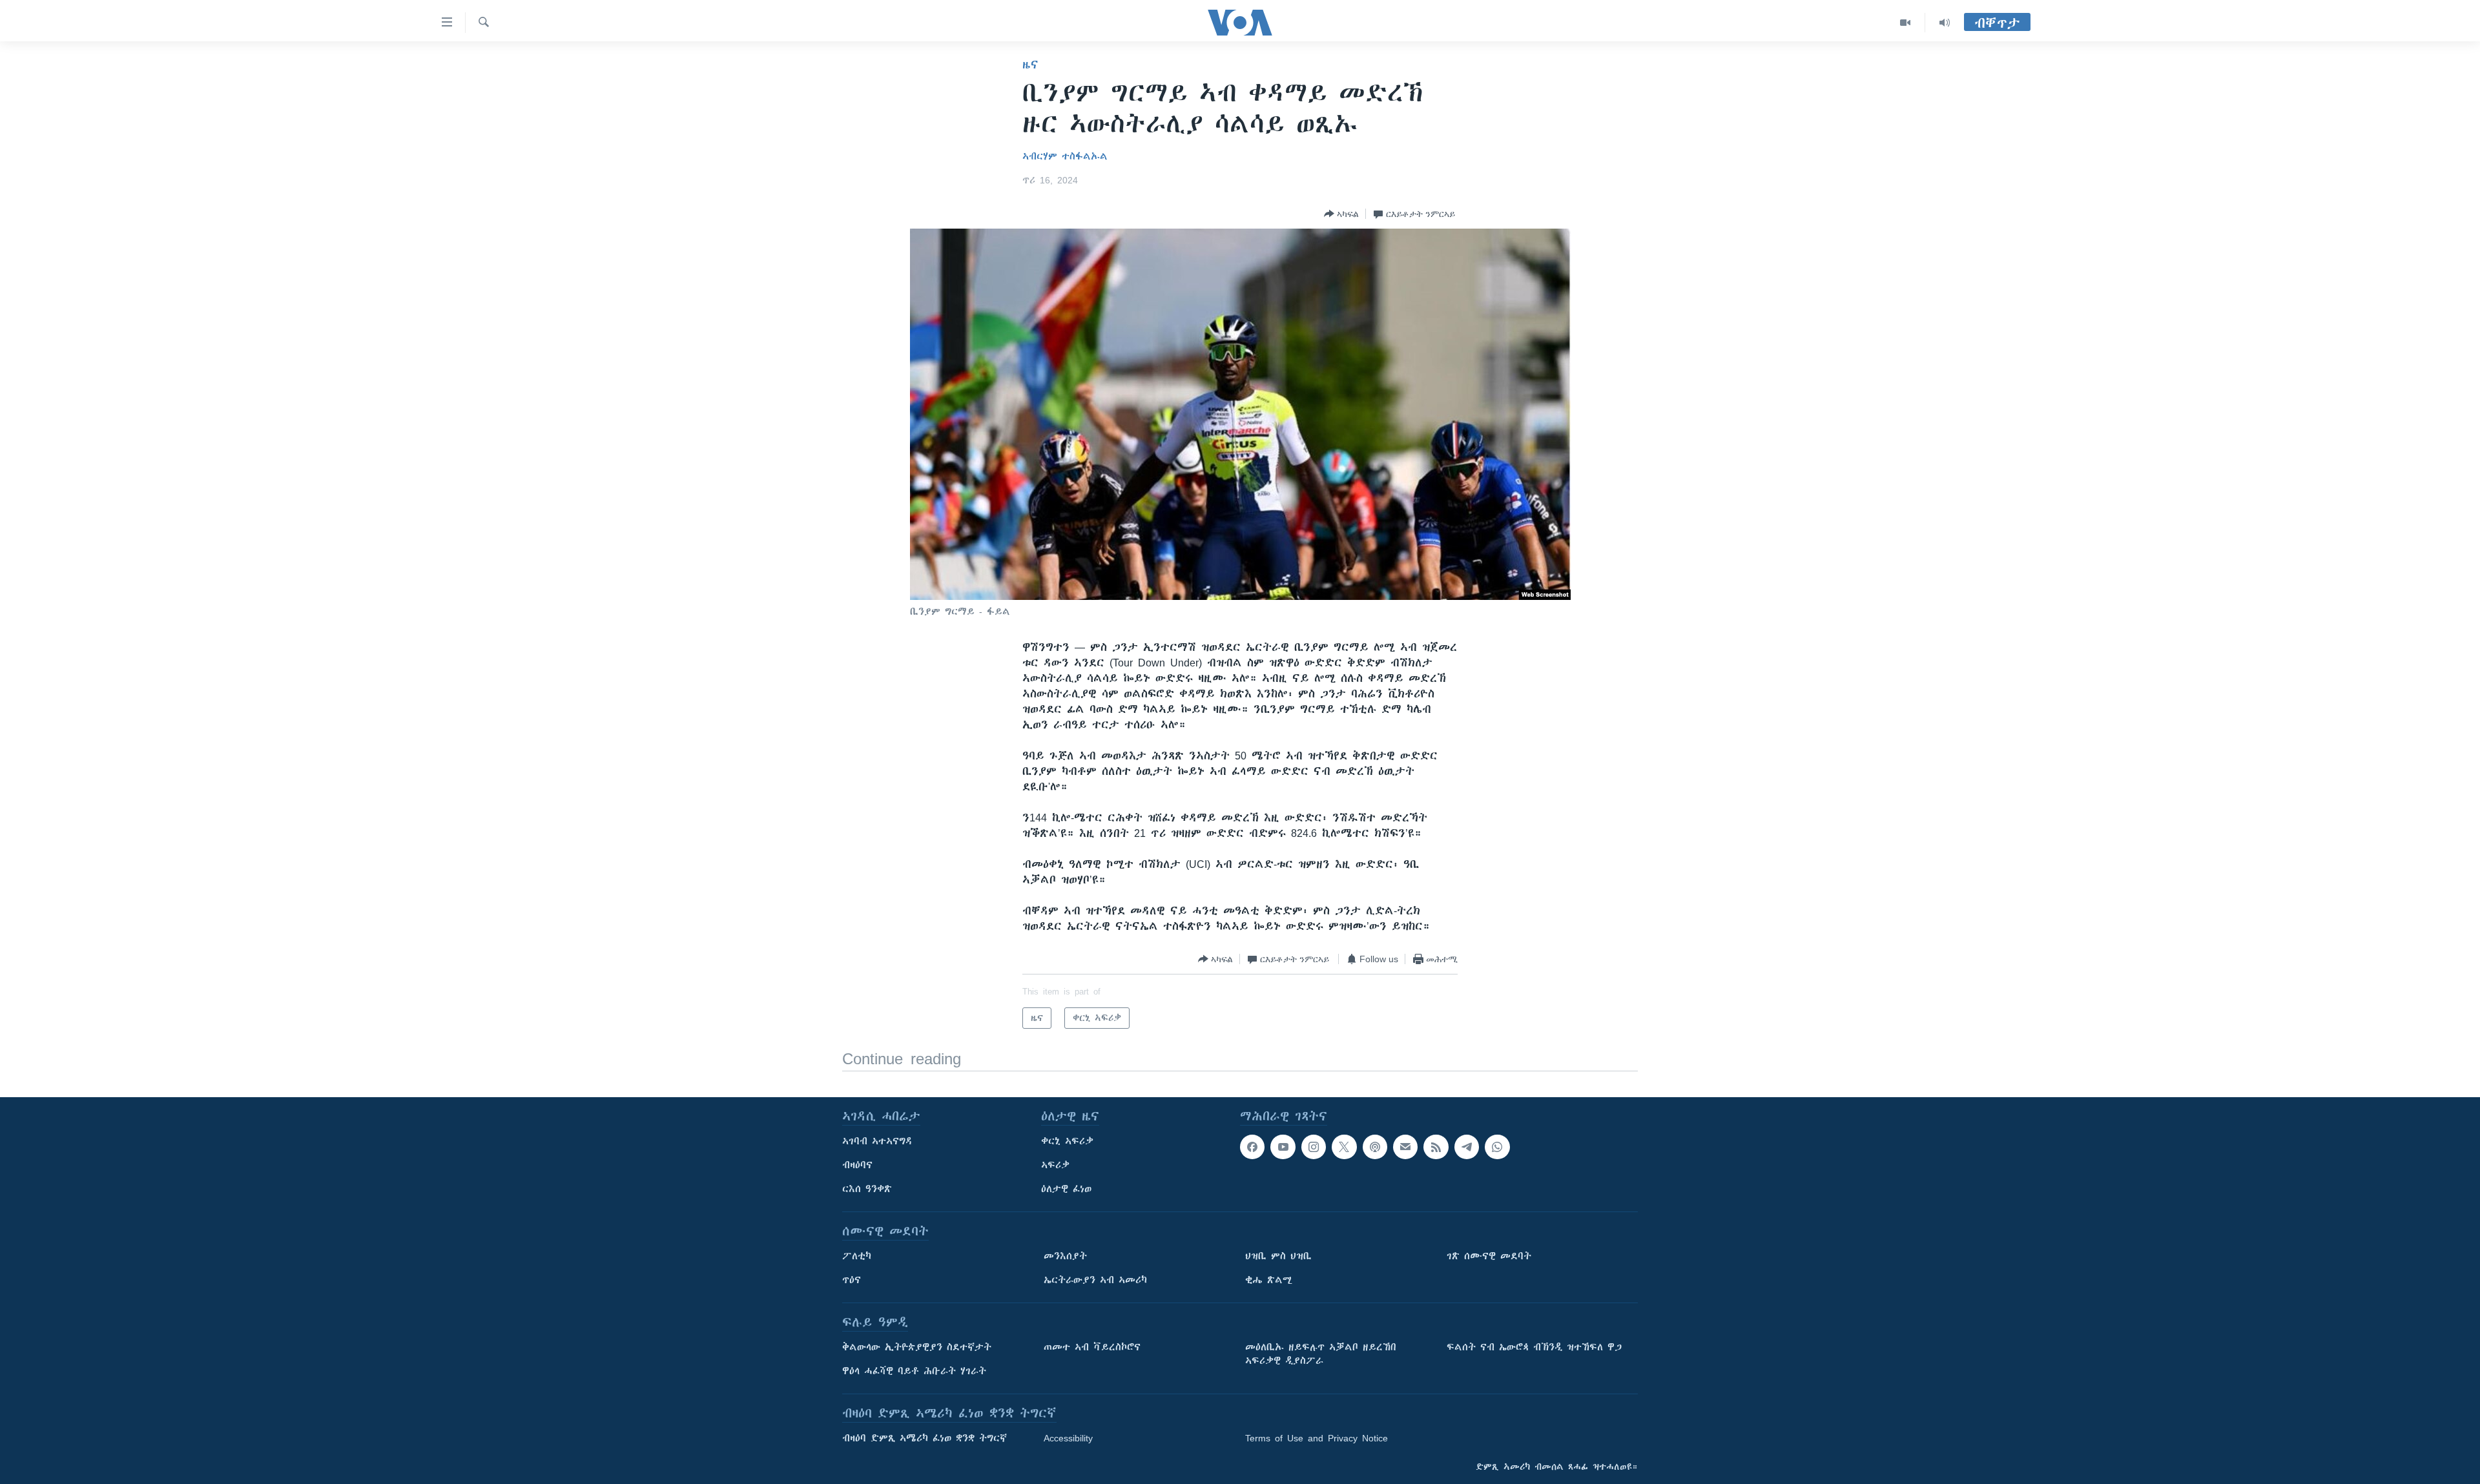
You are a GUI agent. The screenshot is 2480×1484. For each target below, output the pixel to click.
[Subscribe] (1405, 1147)
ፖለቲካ (857, 1256)
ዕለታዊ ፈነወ (1066, 1189)
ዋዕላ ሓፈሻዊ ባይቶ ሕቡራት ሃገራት (914, 1371)
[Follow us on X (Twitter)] (1344, 1147)
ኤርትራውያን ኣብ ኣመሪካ (1095, 1280)
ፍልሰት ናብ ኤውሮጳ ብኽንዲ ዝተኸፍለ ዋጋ (1534, 1347)
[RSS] (1436, 1147)
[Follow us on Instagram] (1314, 1147)
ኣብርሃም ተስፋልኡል (1065, 156)
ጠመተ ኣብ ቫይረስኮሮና (1092, 1347)
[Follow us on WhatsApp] (1497, 1147)
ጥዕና (852, 1280)
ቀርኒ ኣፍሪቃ (1067, 1141)
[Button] (1341, 214)
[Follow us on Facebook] (1252, 1147)
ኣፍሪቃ (1055, 1165)
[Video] (1906, 23)
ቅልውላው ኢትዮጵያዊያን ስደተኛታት (917, 1347)
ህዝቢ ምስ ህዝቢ (1278, 1256)
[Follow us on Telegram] (1467, 1147)
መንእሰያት (1065, 1256)
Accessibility (1068, 1438)
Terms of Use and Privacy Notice (1317, 1438)
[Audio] (1945, 23)
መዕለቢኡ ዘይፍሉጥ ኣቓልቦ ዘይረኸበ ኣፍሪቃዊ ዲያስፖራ (1321, 1354)
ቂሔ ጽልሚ (1269, 1280)
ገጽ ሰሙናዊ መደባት (1489, 1256)
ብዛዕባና (857, 1165)
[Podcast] (1375, 1147)
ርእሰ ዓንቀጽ (867, 1189)
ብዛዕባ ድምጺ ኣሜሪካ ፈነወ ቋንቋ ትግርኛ (925, 1438)
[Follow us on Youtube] (1283, 1147)
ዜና (1030, 65)
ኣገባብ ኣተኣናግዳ (877, 1141)
